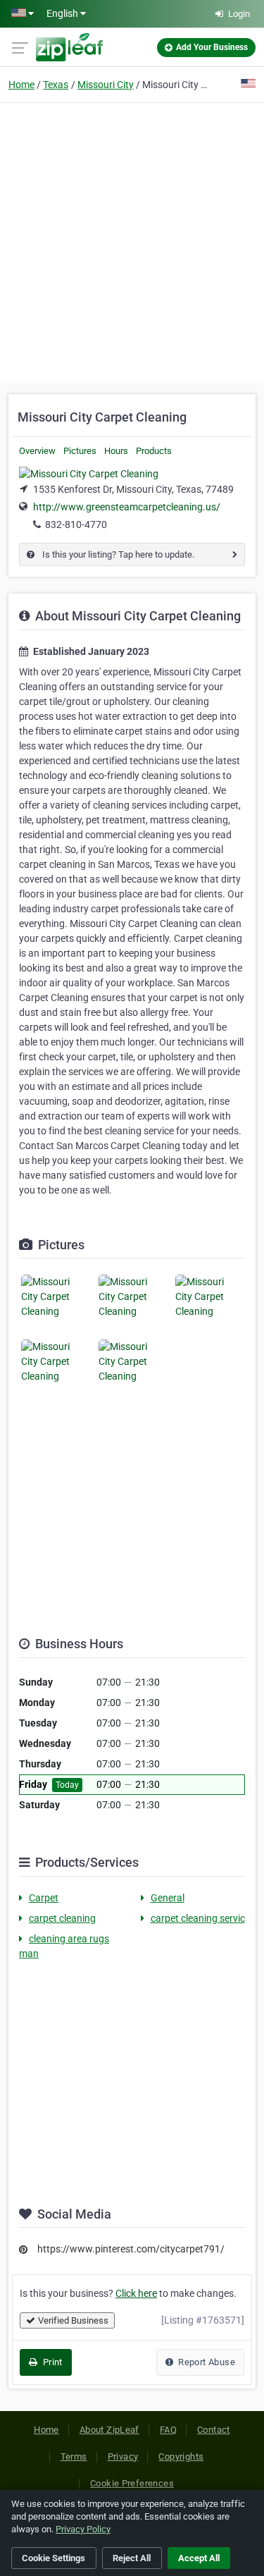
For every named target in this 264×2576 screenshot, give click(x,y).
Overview (37, 451)
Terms (74, 2457)
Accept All (199, 2558)
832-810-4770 (76, 525)
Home (21, 85)
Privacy (123, 2457)
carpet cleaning (62, 1918)
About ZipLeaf (109, 2430)
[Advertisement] (132, 241)
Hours (116, 451)
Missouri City (106, 85)
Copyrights (181, 2457)
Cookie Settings (54, 2558)
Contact (214, 2430)
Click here (136, 2293)
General (168, 1898)
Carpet (44, 1898)
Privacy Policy (83, 2529)
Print (51, 2362)
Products (154, 451)
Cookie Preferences (132, 2483)
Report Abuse (206, 2362)
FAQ (168, 2430)
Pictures (80, 451)
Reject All (132, 2558)
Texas (56, 85)
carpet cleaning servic (198, 1918)
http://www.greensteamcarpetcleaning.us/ (127, 507)
